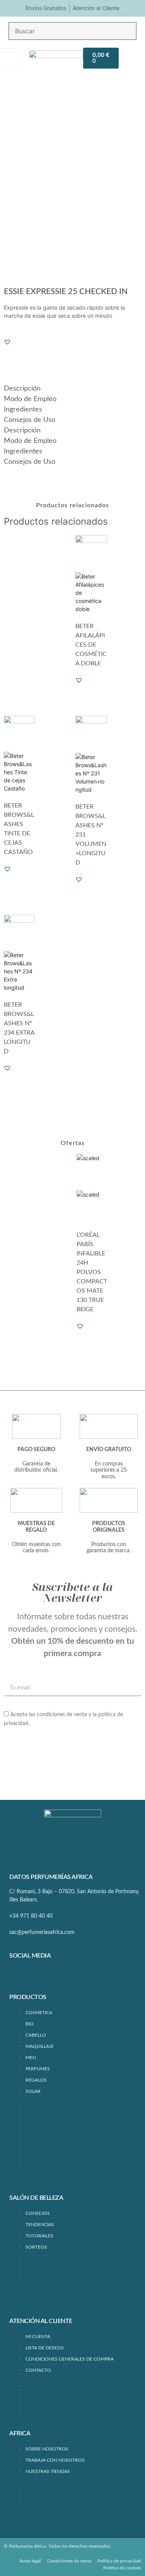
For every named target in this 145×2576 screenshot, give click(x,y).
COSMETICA (39, 2013)
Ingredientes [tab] (23, 410)
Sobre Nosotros (47, 2449)
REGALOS (36, 2080)
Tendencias (40, 2225)
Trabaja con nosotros (55, 2460)
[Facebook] (19, 1976)
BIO (30, 2024)
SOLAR (33, 2091)
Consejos (38, 2213)
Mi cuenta (38, 2337)
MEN (31, 2058)
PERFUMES (38, 2069)
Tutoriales (39, 2236)
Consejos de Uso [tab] (30, 420)
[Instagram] (42, 1976)
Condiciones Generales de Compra (70, 2359)
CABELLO (36, 2035)
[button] (7, 342)
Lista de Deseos (45, 2348)
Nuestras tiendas (48, 2471)
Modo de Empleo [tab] (30, 399)
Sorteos (36, 2247)
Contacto (38, 2370)
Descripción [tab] (22, 389)
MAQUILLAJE (40, 2046)
